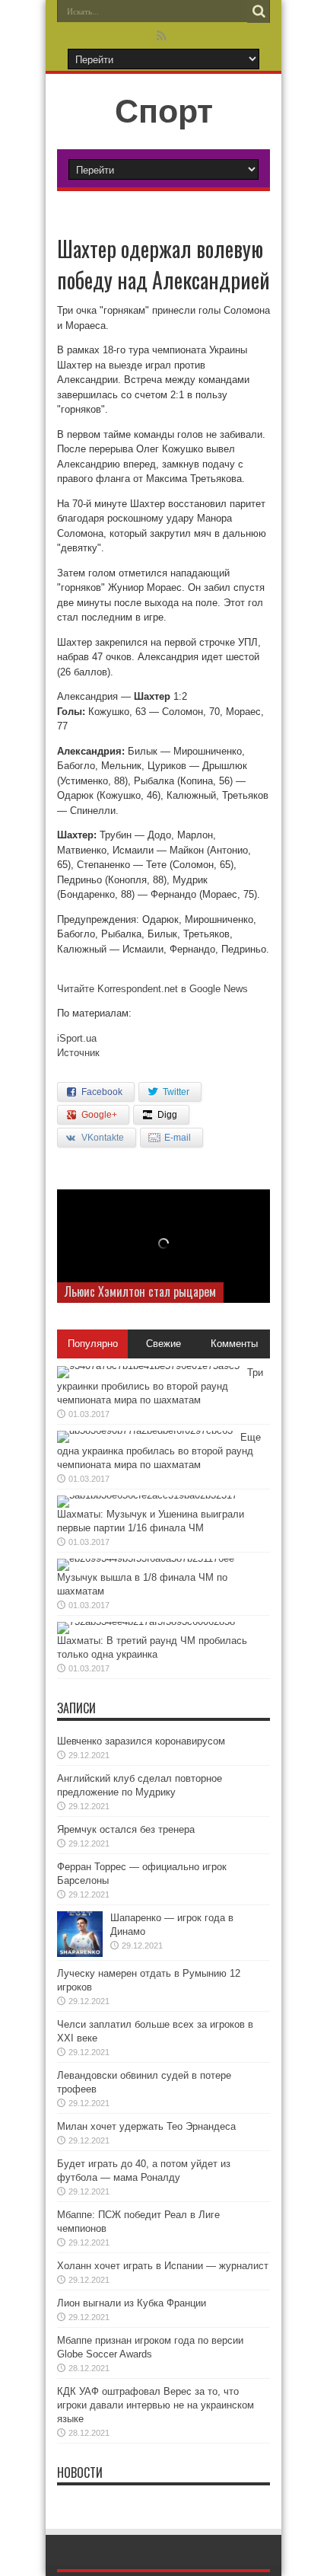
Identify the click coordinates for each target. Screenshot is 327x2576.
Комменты (234, 1344)
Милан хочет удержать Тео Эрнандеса (146, 2126)
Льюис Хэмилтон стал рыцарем (140, 1291)
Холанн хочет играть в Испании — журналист (163, 2266)
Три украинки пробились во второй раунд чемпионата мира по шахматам (160, 1386)
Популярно (93, 1344)
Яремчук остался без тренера (126, 1829)
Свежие (163, 1344)
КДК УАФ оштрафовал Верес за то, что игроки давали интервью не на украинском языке (156, 2405)
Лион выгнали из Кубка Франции (132, 2303)
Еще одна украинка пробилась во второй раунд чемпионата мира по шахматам (159, 1451)
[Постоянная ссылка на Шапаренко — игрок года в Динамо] (80, 1954)
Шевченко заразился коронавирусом (141, 1741)
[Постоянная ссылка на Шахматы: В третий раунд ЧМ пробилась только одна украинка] (146, 1622)
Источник (78, 1053)
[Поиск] (259, 11)
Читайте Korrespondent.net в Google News (152, 989)
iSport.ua (77, 1038)
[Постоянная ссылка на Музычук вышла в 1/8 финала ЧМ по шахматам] (146, 1558)
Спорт (164, 111)
